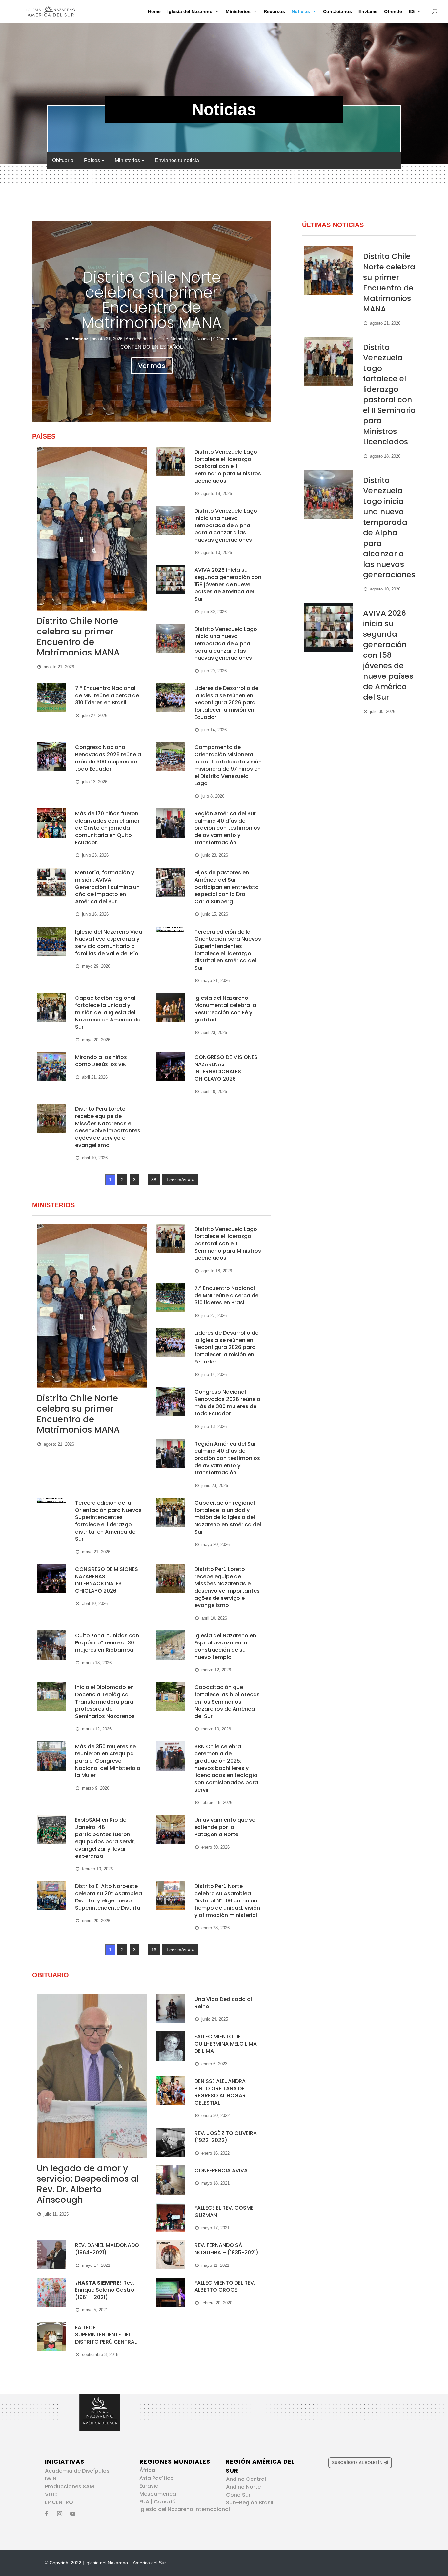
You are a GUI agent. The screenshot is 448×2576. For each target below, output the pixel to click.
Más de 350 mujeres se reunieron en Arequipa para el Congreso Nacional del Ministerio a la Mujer (108, 1761)
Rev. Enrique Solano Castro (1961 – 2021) (105, 2290)
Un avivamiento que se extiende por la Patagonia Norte (225, 1827)
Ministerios (238, 11)
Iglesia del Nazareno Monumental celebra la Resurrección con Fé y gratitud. (225, 1009)
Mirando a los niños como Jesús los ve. (101, 1061)
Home (154, 11)
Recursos (274, 11)
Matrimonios (182, 339)
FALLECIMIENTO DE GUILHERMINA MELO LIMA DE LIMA (226, 2044)
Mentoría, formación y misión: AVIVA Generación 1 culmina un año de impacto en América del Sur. (107, 887)
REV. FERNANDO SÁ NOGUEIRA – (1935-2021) (226, 2249)
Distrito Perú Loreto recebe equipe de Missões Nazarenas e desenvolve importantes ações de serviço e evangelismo (108, 1127)
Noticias (301, 11)
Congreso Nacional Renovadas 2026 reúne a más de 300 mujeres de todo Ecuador (108, 758)
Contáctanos (337, 11)
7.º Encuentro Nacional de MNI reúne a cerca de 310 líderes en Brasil (107, 695)
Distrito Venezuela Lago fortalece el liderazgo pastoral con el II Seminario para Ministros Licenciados (228, 466)
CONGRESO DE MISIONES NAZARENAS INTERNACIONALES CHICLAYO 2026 (226, 1068)
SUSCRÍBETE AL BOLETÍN (357, 2463)
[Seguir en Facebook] (47, 2514)
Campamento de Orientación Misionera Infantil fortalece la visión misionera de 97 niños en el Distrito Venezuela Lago (228, 765)
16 (154, 1950)
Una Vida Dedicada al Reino (223, 2003)
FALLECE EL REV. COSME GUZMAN (224, 2211)
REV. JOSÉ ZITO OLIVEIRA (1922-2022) (226, 2137)
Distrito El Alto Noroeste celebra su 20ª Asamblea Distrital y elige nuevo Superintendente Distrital (109, 1897)
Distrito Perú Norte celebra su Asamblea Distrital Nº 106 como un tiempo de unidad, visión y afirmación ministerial (227, 1901)
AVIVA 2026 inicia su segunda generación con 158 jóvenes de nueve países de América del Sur (228, 584)
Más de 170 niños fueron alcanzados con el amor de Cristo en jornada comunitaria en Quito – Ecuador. (107, 828)
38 (154, 1180)
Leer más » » (180, 1180)
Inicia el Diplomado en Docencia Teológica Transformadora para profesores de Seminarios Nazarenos (105, 1702)
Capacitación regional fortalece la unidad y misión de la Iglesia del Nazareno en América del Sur (108, 1012)
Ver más (152, 366)
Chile (163, 339)
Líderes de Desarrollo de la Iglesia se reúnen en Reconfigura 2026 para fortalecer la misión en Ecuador (226, 703)
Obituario (63, 160)
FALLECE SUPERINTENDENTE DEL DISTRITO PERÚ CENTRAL (106, 2335)
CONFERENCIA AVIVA (221, 2170)
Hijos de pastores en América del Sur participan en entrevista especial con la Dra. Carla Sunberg (227, 887)
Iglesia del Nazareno (190, 11)
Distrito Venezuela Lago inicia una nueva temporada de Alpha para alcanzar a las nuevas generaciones (226, 525)
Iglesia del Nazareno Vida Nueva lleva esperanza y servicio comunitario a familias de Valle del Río (109, 943)
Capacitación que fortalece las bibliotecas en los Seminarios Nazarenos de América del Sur (227, 1702)
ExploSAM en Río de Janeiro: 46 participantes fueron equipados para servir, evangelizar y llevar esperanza (105, 1838)
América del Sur (141, 339)
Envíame (368, 11)
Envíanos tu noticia (177, 160)
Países (93, 160)
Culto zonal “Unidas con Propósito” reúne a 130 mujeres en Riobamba (107, 1643)
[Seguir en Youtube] (73, 2514)
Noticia (203, 339)
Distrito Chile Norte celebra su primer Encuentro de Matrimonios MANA (152, 300)
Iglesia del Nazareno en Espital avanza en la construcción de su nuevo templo (225, 1646)
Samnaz (80, 339)
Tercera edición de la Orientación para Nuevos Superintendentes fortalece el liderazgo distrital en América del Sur (228, 950)
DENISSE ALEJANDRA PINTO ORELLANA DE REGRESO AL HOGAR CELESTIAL (220, 2092)
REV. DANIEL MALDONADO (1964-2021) (107, 2249)
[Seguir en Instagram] (60, 2514)
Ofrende (393, 11)
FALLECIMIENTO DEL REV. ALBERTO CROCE (225, 2286)
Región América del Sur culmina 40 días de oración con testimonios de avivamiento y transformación (227, 828)
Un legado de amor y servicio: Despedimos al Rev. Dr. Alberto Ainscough (88, 2184)
